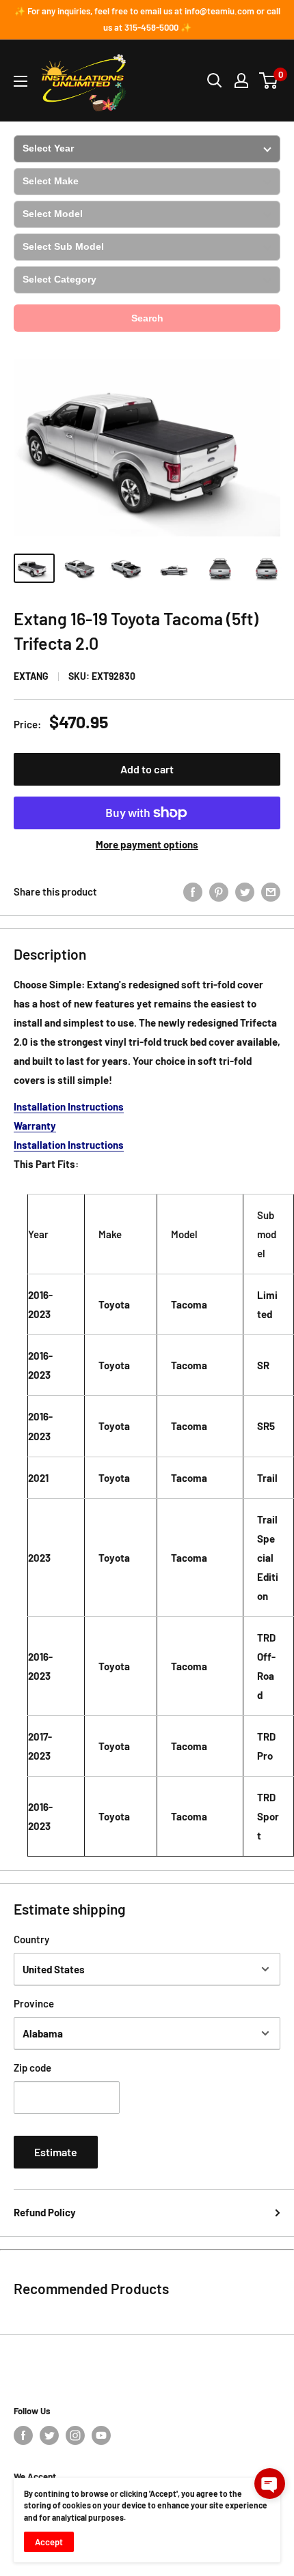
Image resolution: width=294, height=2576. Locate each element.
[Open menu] (21, 81)
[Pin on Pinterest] (219, 891)
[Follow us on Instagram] (75, 2435)
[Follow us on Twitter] (49, 2435)
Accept (49, 2542)
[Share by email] (271, 891)
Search (147, 318)
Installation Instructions (69, 1106)
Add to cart (147, 769)
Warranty (35, 1126)
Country (31, 1939)
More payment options (147, 844)
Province (34, 2003)
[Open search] (215, 81)
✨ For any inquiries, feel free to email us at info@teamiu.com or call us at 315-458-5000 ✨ (147, 19)
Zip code (32, 2067)
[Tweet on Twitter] (245, 891)
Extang (31, 676)
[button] (270, 2484)
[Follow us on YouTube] (101, 2435)
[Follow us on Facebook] (23, 2435)
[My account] (241, 81)
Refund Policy (45, 2212)
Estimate (56, 2152)
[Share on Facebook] (193, 891)
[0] (269, 81)
